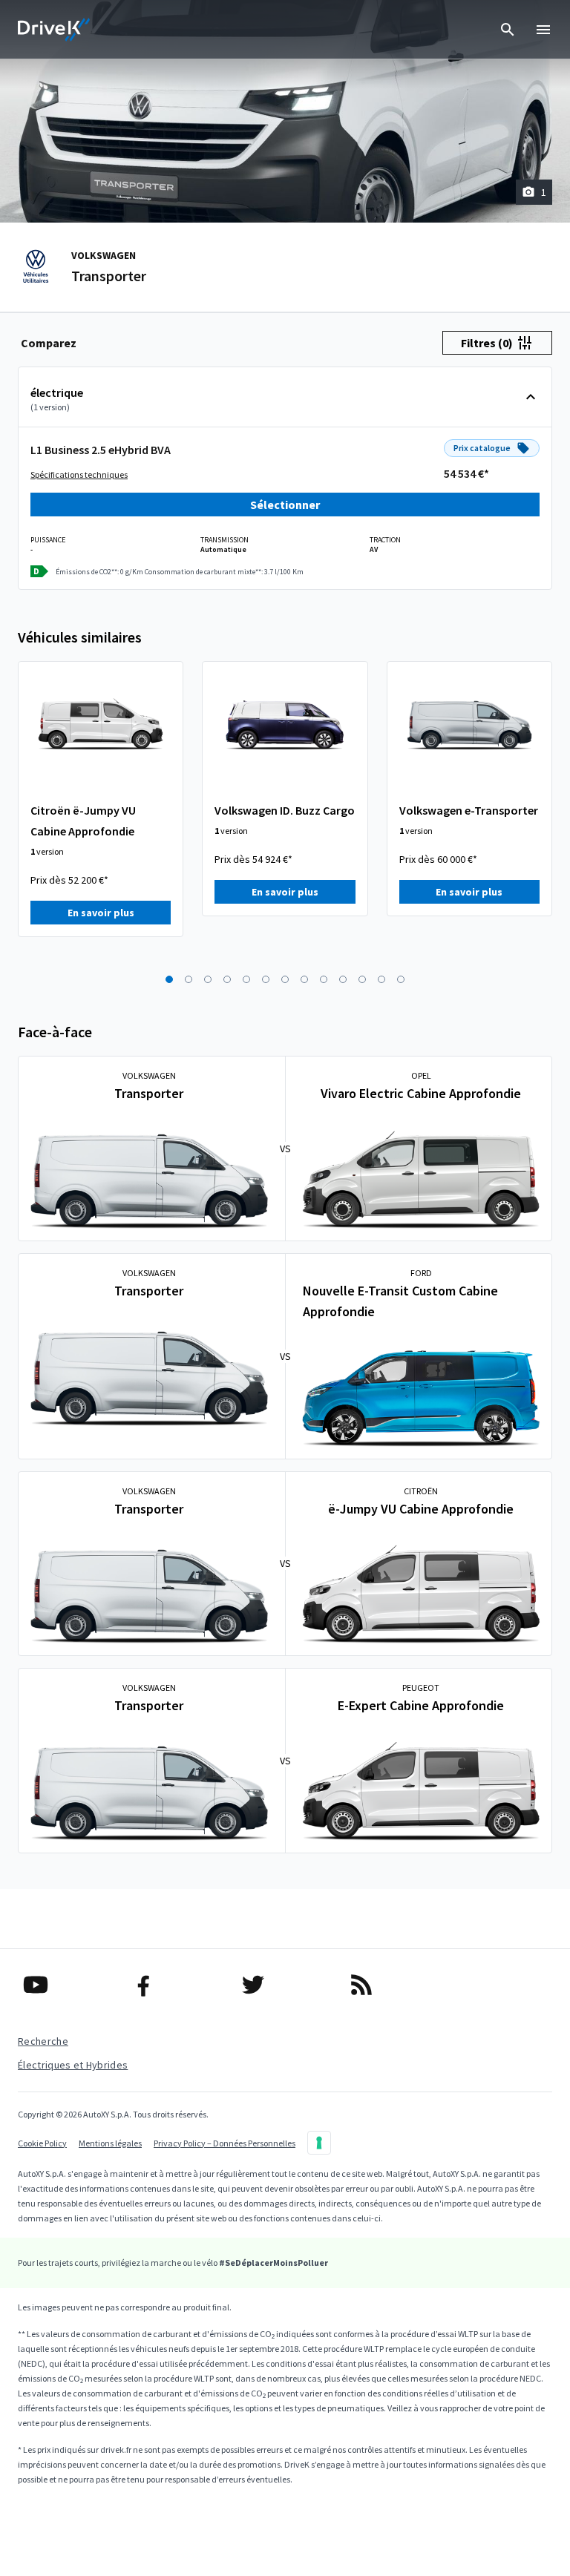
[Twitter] (285, 1985)
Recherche (43, 2041)
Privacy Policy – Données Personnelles (225, 2143)
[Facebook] (176, 1985)
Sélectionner (285, 505)
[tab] (49, 343)
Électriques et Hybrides (73, 2065)
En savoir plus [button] (101, 913)
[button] (169, 979)
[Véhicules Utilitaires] (54, 30)
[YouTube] (68, 1985)
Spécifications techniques (79, 474)
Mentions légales (110, 2143)
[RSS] (393, 1985)
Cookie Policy (42, 2143)
